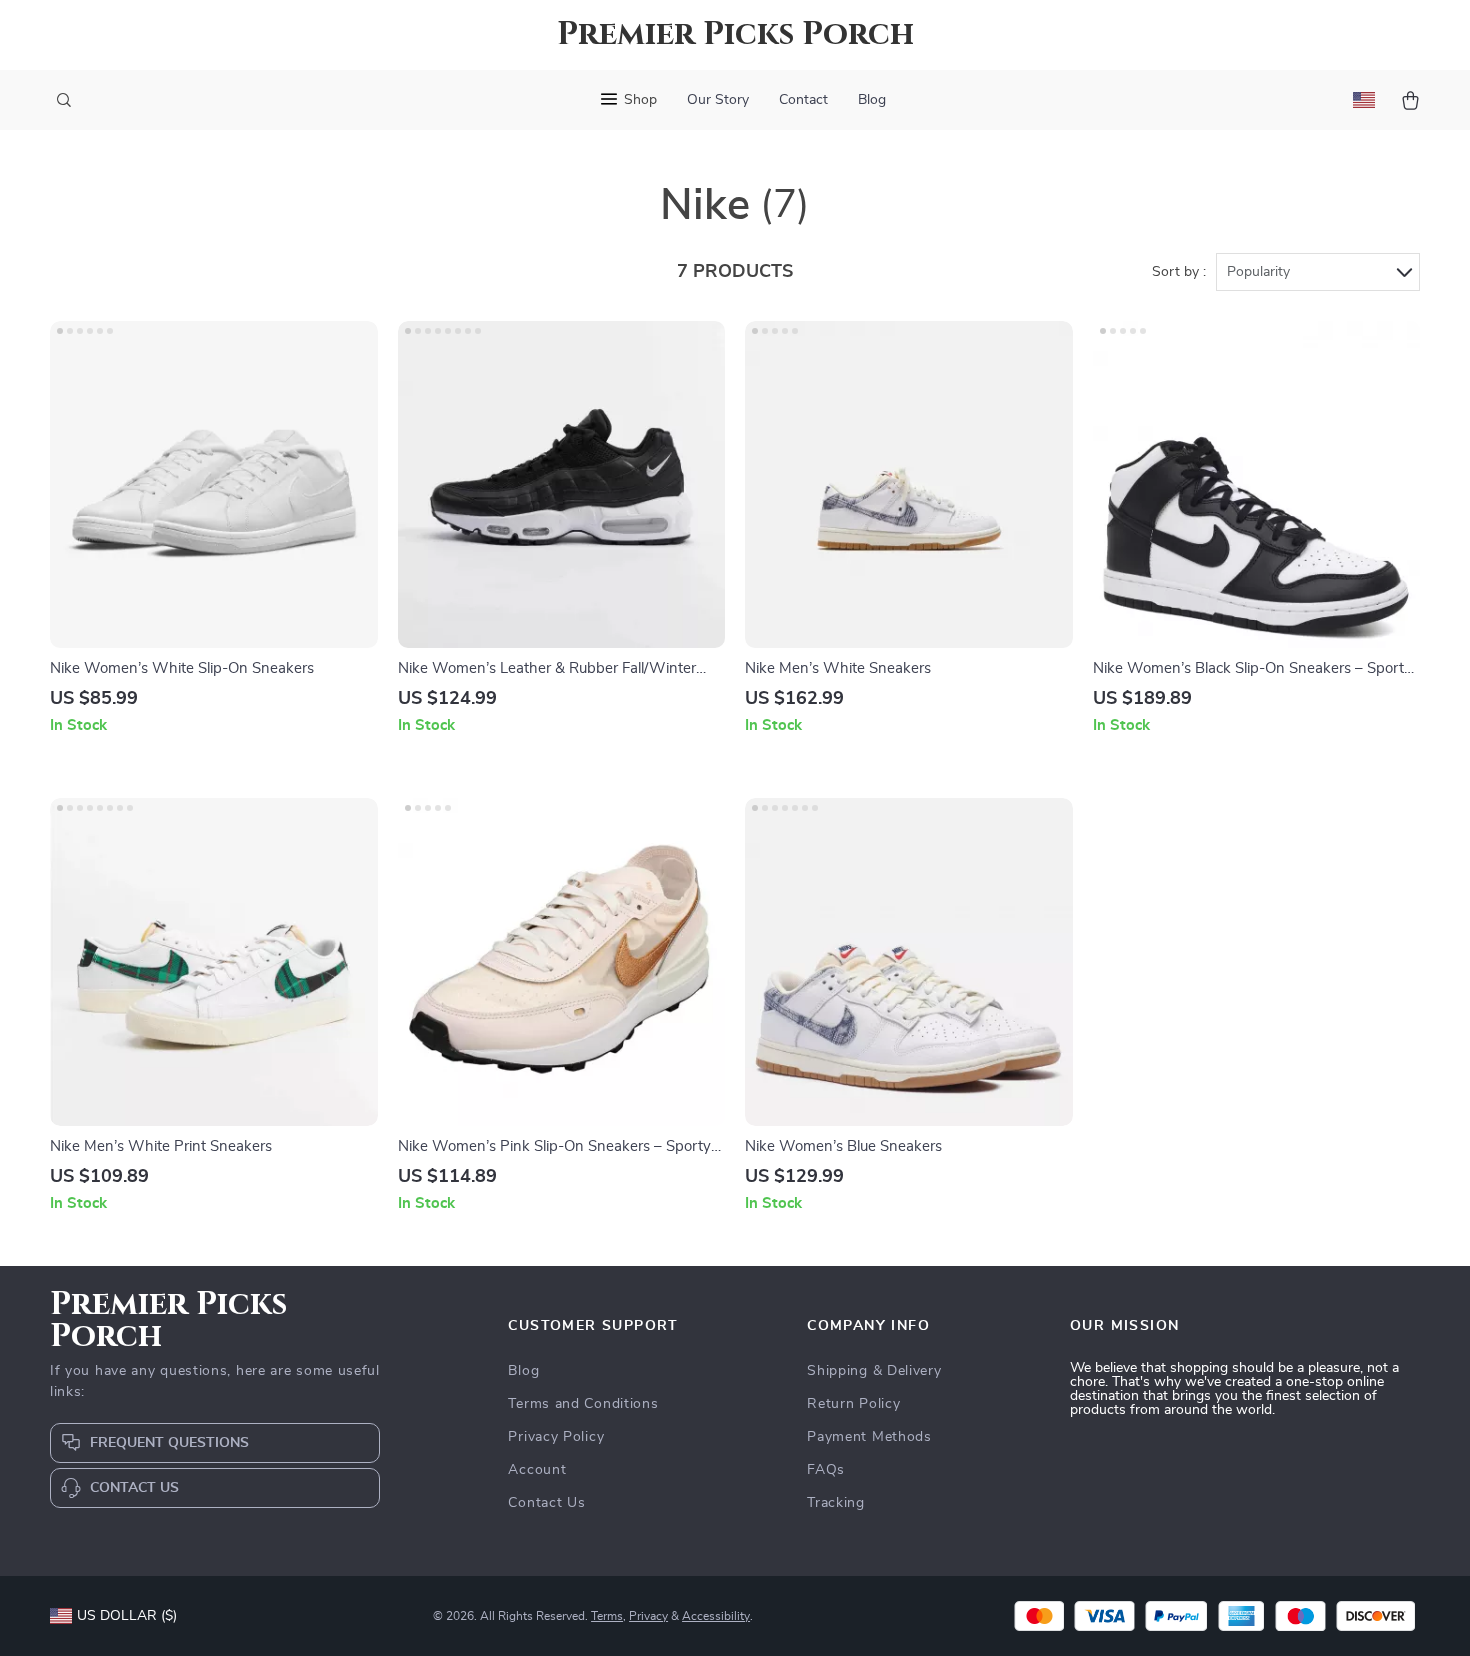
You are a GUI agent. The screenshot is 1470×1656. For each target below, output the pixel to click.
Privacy (648, 1616)
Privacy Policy (556, 1437)
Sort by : (1179, 272)
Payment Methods (869, 1437)
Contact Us (546, 1503)
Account (537, 1470)
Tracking (836, 1503)
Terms (607, 1616)
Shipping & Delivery (874, 1371)
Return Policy (853, 1404)
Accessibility (716, 1616)
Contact (803, 100)
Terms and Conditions (583, 1404)
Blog (872, 100)
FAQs (826, 1470)
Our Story (718, 100)
